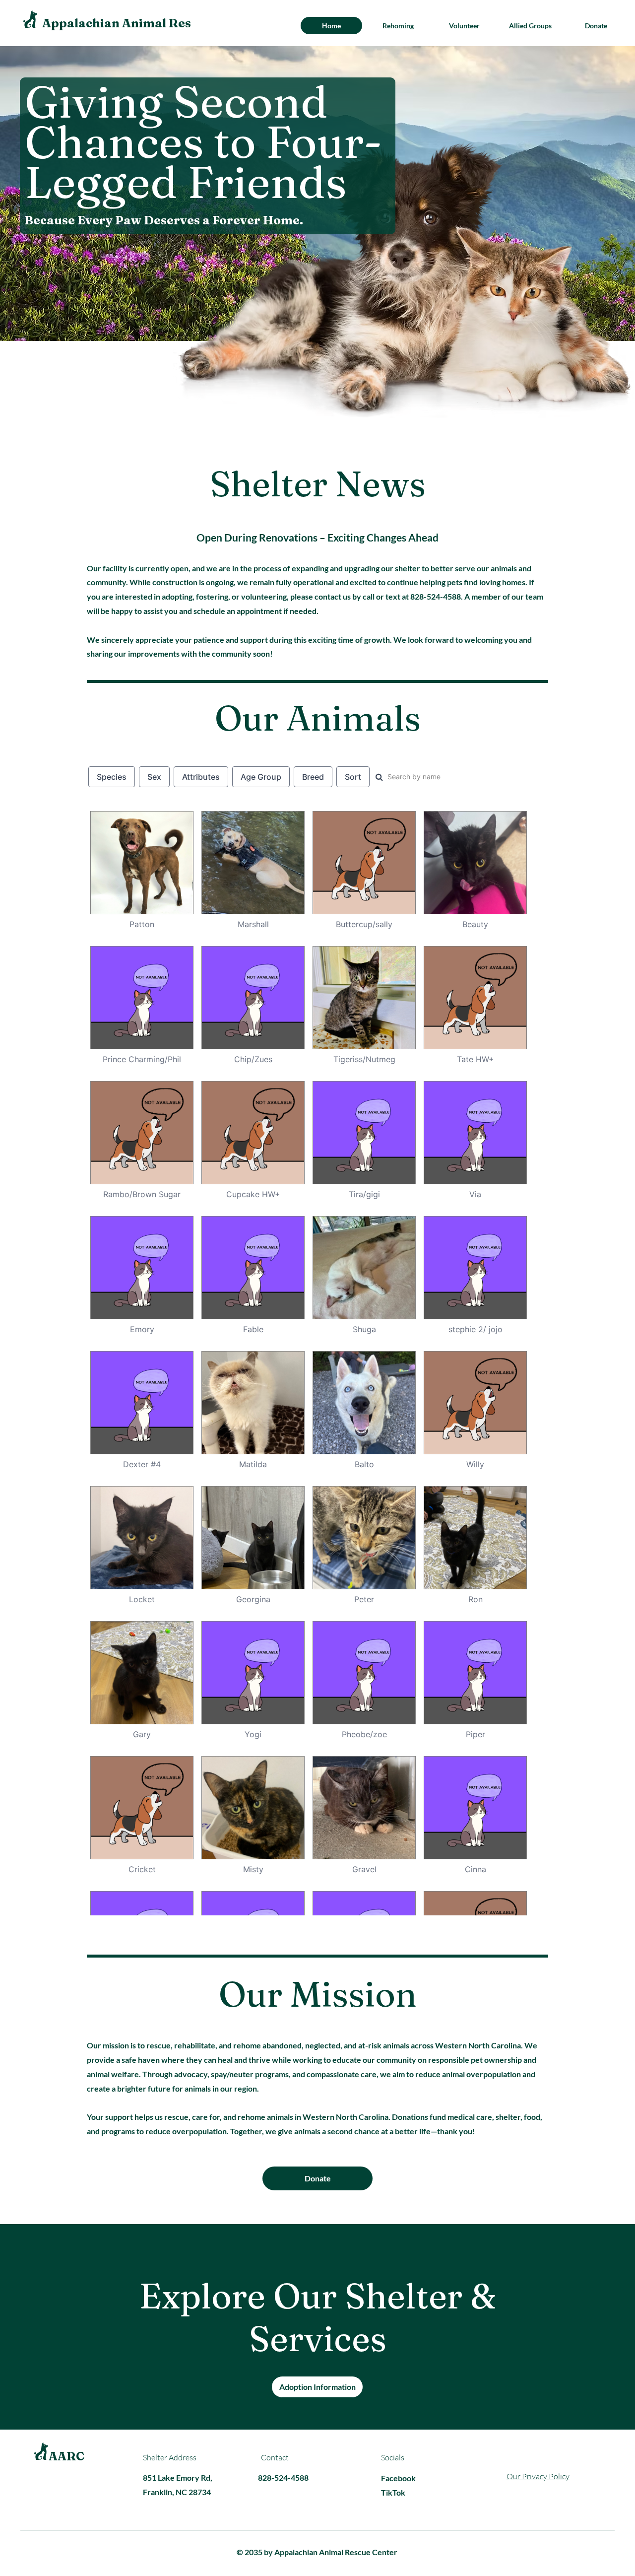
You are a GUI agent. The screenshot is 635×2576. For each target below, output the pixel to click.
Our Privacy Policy (538, 2476)
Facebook (398, 2478)
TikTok (393, 2492)
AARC (66, 2456)
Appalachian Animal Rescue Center (149, 23)
